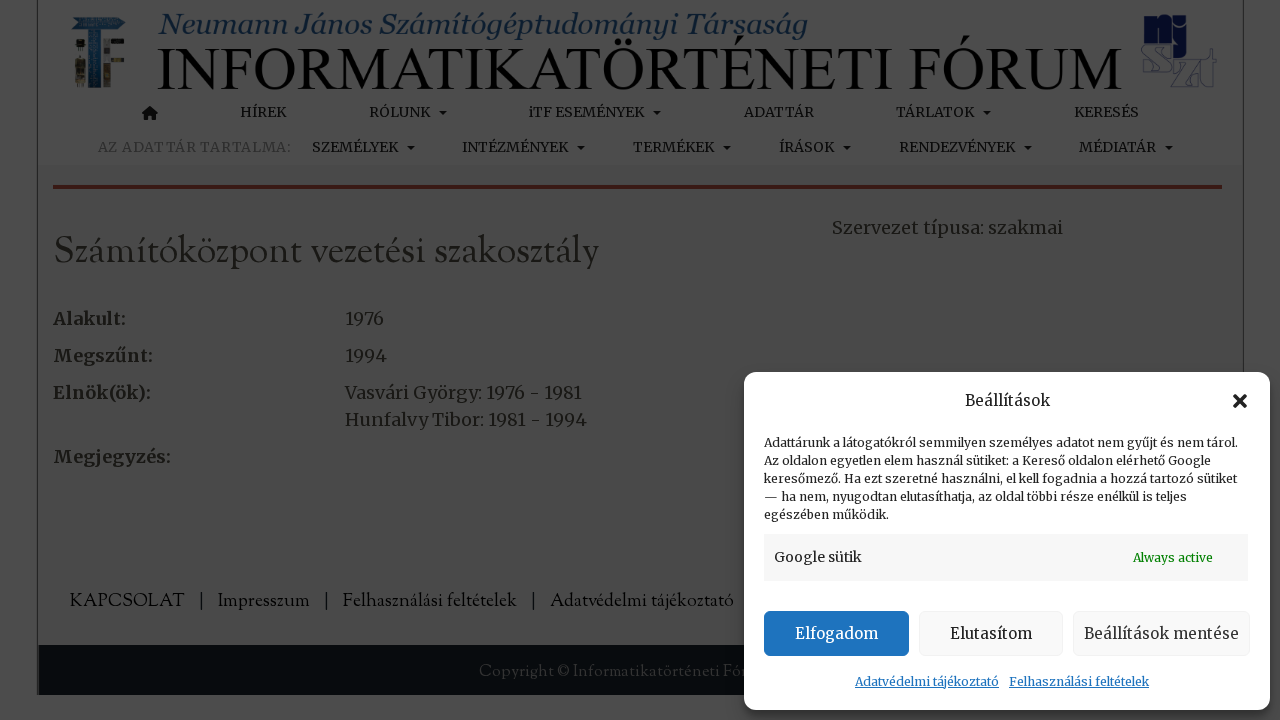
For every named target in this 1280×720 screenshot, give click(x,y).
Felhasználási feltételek (1079, 681)
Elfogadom (836, 633)
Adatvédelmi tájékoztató (927, 681)
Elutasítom (991, 633)
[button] (1240, 401)
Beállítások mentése (1161, 633)
